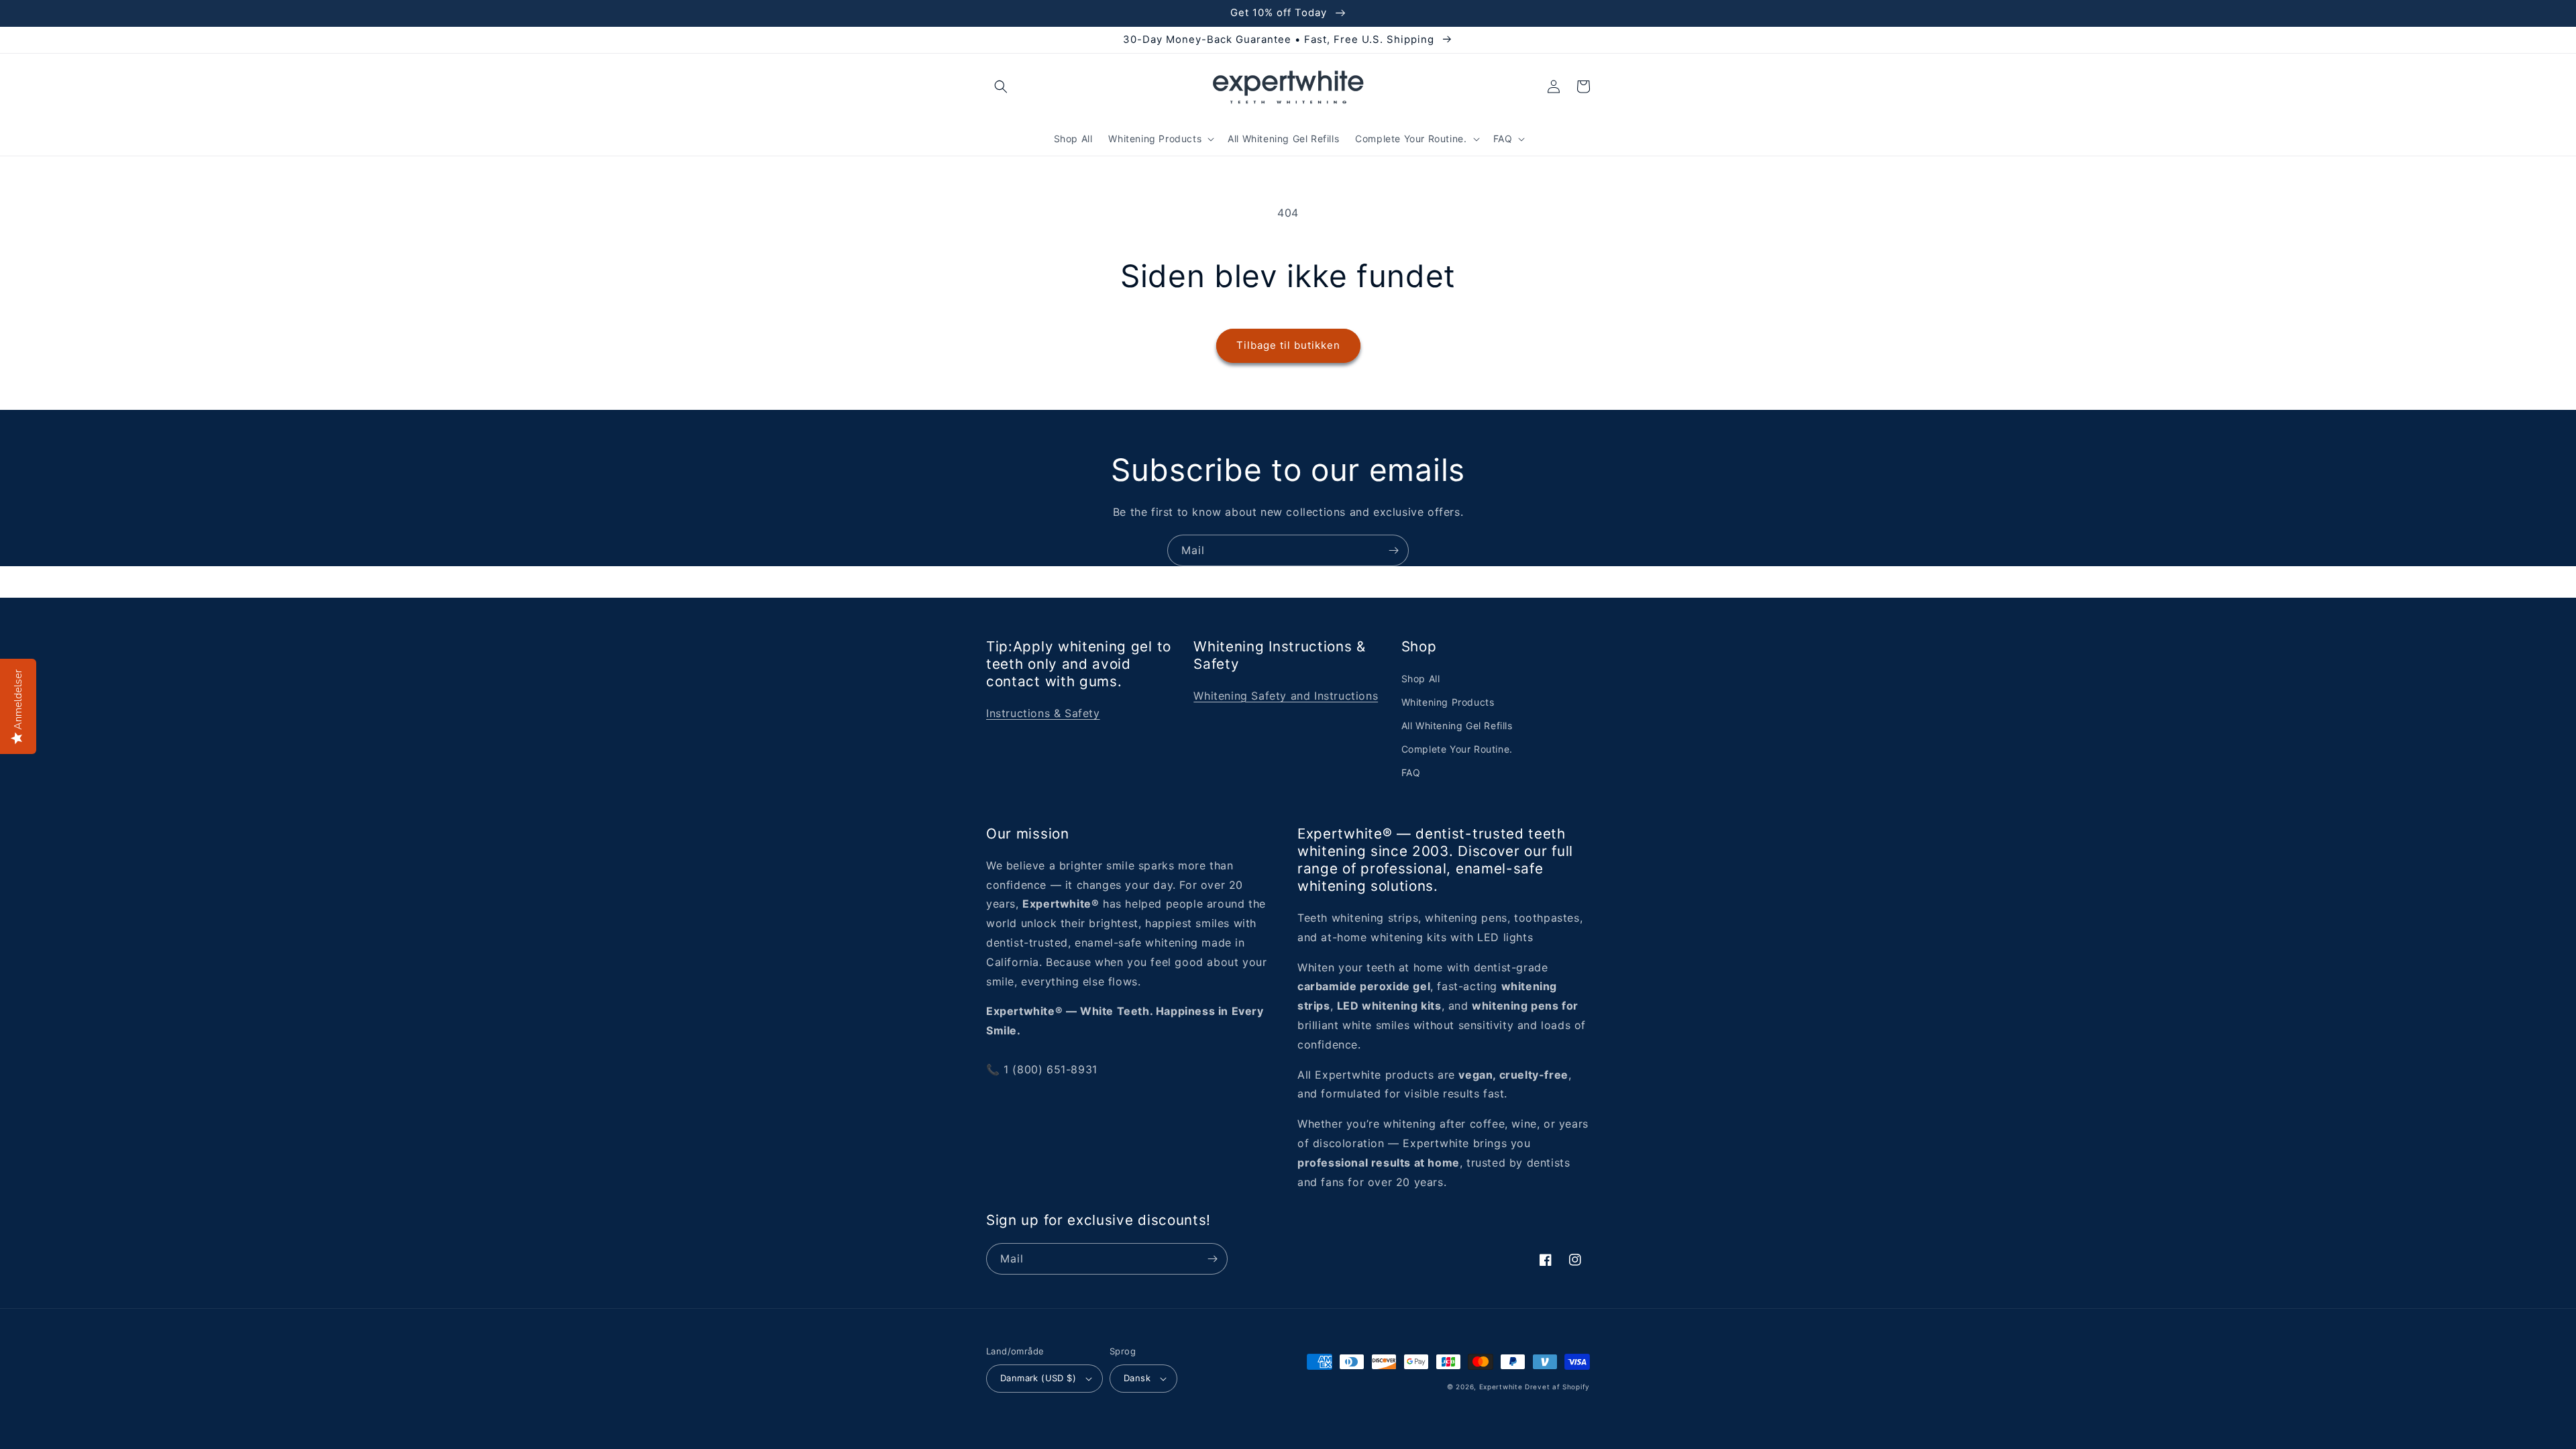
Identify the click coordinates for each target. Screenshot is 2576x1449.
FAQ (1411, 772)
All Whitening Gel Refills (1457, 726)
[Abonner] (1393, 550)
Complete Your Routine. (1457, 749)
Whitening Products (1448, 702)
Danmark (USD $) (1038, 1378)
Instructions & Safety (1043, 713)
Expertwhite (1501, 1387)
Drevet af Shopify (1557, 1387)
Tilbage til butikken (1288, 345)
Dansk (1137, 1378)
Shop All (1421, 679)
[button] (1001, 87)
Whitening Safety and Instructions (1286, 696)
